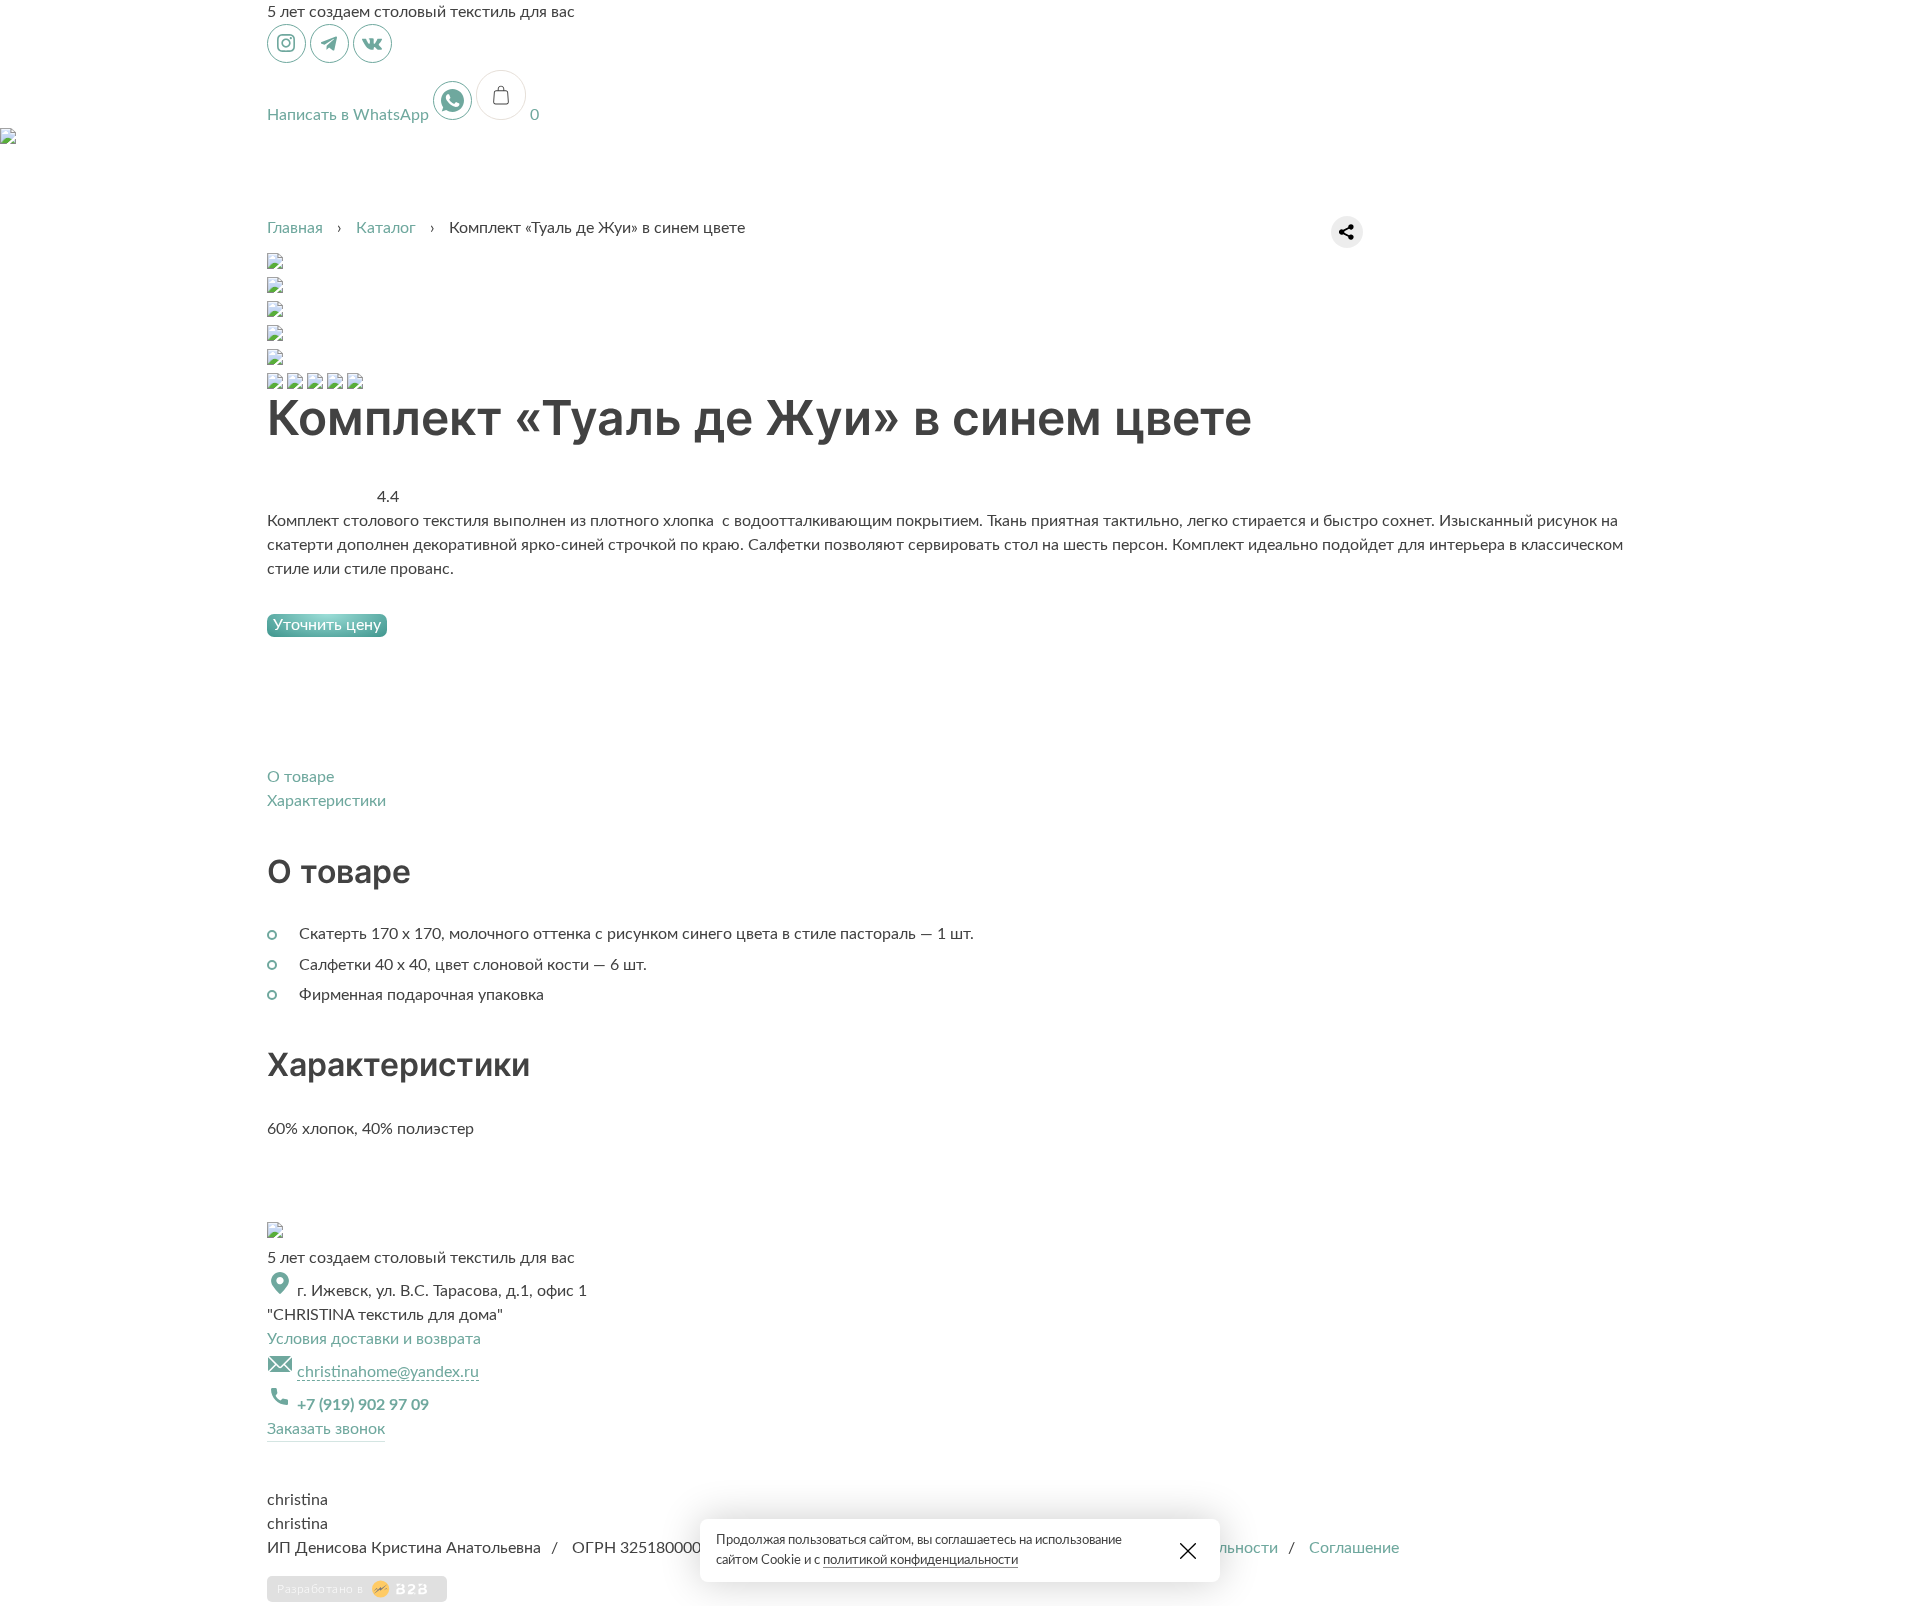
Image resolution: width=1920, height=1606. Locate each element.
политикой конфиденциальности (920, 1560)
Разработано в (320, 1589)
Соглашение (1354, 1548)
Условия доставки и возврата (374, 1339)
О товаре (300, 777)
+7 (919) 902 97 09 (363, 1405)
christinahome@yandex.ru (388, 1372)
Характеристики (326, 801)
